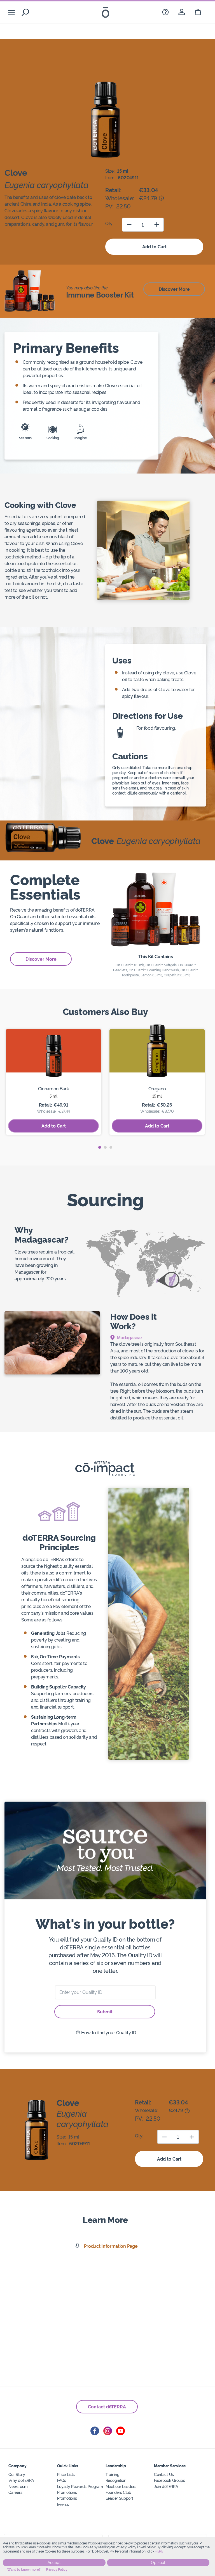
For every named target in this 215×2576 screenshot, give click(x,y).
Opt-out (158, 2563)
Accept (54, 2563)
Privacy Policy (57, 2570)
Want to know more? (24, 2570)
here (159, 2551)
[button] (100, 1147)
